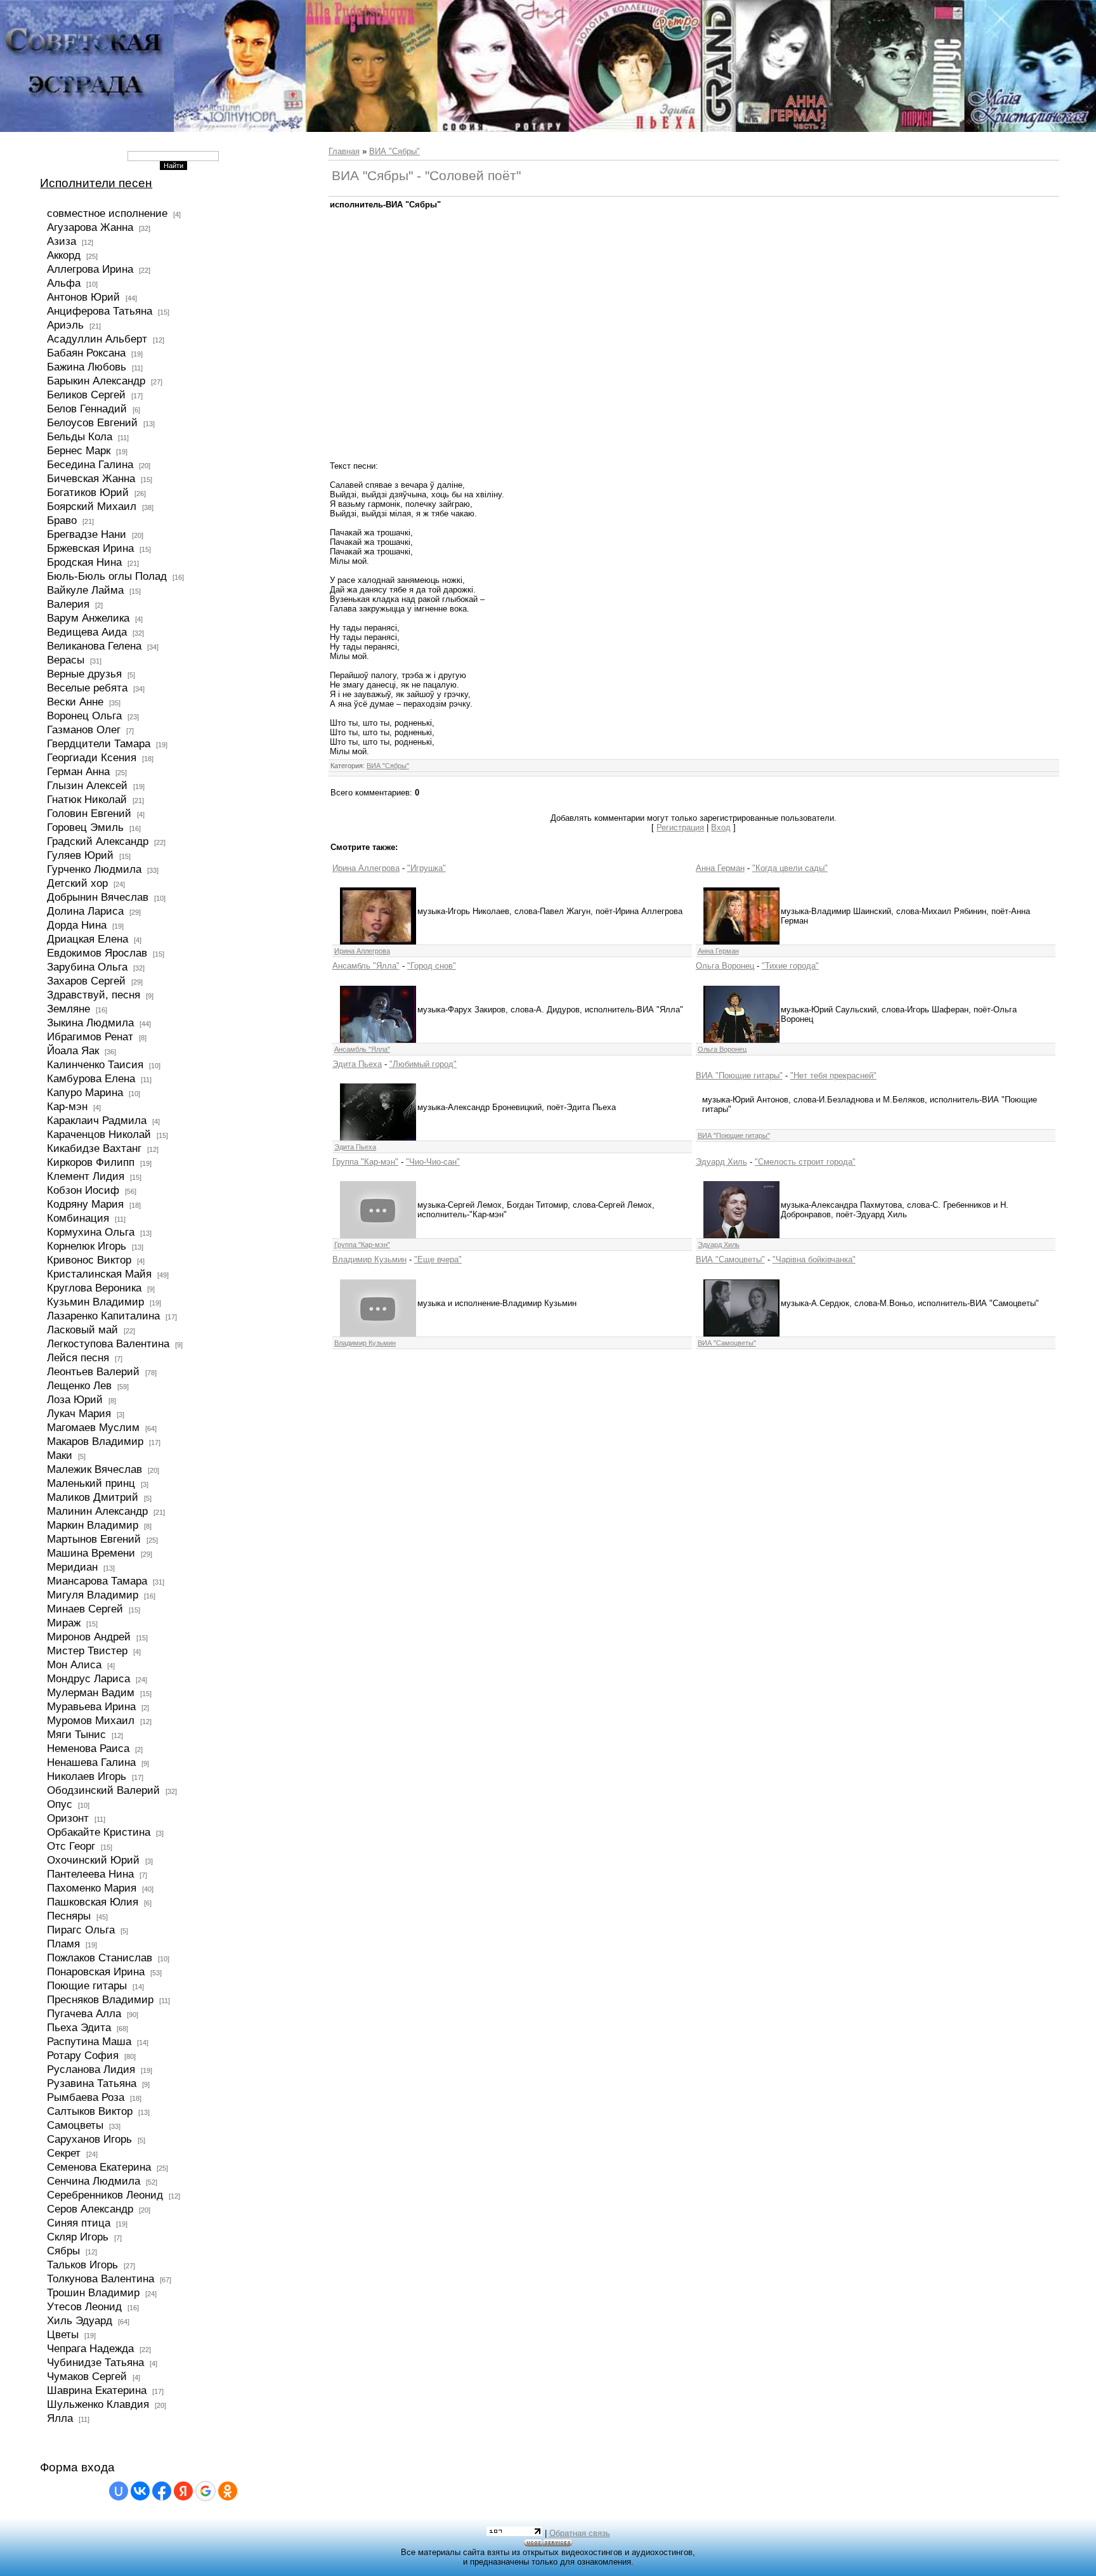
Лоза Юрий (75, 1399)
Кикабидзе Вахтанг (94, 1148)
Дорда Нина (77, 925)
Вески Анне (75, 702)
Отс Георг (71, 1846)
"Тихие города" (790, 966)
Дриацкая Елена (88, 939)
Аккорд (64, 255)
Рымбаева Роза (86, 2097)
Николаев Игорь (87, 1776)
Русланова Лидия (91, 2069)
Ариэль (65, 325)
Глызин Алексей (87, 785)
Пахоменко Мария (92, 1888)
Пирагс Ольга (81, 1930)
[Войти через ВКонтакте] (140, 2491)
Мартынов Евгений (94, 1539)
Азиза (62, 241)
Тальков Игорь (82, 2265)
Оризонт (68, 1818)
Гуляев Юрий (80, 855)
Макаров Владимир (95, 1441)
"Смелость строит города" (805, 1162)
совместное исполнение (107, 213)
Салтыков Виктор (90, 2111)
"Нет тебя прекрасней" (833, 1076)
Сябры (63, 2251)
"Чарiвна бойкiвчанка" (814, 1259)
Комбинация (78, 1218)
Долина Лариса (85, 911)
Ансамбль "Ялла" (366, 966)
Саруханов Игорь (89, 2139)
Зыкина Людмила (90, 1023)
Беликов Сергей (86, 395)
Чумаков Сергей (87, 2376)
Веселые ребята (87, 688)
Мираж (64, 1623)
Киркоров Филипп (91, 1162)
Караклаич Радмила (97, 1120)
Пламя (63, 1944)
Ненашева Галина (91, 1762)
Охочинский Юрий (93, 1860)
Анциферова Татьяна (100, 311)
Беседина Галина (90, 464)
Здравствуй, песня (94, 995)
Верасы (66, 660)
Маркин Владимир (93, 1525)
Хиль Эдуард (80, 2320)
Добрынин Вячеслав (98, 897)
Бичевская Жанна (91, 478)
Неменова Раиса (88, 1748)
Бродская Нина (84, 562)
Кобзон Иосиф (83, 1190)
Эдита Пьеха (357, 1064)
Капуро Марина (85, 1092)
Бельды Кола (80, 436)
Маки (60, 1455)
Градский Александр (98, 841)
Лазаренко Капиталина (103, 1316)
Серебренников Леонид (105, 2195)
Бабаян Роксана (86, 353)
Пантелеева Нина (90, 1874)
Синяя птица (79, 2223)
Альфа (64, 283)
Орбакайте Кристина (99, 1832)
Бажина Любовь (87, 367)
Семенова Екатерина (99, 2167)
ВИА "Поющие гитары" (739, 1076)
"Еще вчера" (438, 1259)
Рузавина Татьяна (92, 2083)
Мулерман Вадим (91, 1692)
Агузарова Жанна (90, 227)
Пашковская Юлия (93, 1902)
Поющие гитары (87, 1985)
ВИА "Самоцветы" (730, 1259)
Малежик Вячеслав (95, 1469)
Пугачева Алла (84, 2013)
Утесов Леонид (84, 2306)
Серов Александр (90, 2209)
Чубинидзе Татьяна (95, 2362)
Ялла (60, 2418)
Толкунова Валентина (101, 2279)
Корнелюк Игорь (87, 1246)
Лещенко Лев (79, 1385)
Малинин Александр (97, 1511)
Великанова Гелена (94, 646)
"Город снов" (432, 966)
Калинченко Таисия (95, 1064)
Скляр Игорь (78, 2237)
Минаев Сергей (85, 1609)
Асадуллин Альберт (97, 339)
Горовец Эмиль (85, 827)
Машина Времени (91, 1553)
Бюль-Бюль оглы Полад (107, 576)
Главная (344, 151)
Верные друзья (84, 674)
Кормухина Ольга (91, 1232)
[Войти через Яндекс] (183, 2491)
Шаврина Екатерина (97, 2390)
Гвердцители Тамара (99, 743)
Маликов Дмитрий (93, 1497)
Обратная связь (580, 2533)
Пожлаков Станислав (100, 1958)
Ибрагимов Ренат (90, 1036)
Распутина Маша (89, 2041)
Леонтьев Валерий (93, 1371)
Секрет (64, 2153)
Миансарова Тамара (97, 1581)
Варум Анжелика (88, 618)
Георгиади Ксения (92, 757)
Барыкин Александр (96, 381)
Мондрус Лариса (88, 1678)
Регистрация (680, 827)
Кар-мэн (67, 1106)
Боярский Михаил (92, 506)
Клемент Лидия (86, 1176)
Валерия (68, 604)
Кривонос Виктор (89, 1260)
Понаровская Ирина (96, 1971)
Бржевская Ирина (90, 548)
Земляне (68, 1009)
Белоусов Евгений (92, 422)
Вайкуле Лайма (85, 590)
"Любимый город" (423, 1064)
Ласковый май (82, 1330)
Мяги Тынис (76, 1734)
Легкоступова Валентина (108, 1344)
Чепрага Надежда (90, 2348)
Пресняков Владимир (100, 1999)
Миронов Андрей (89, 1637)
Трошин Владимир (93, 2292)
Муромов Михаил (91, 1720)
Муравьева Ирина (91, 1706)
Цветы (63, 2334)
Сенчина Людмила (94, 2181)
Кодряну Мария (85, 1204)
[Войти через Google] (205, 2491)
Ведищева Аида (87, 632)
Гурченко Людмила (94, 869)
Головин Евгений (89, 813)
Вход (721, 827)
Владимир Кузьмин (369, 1259)
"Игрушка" (427, 868)
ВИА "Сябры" (395, 151)
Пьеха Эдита (79, 2027)
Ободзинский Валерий (103, 1790)
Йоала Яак (73, 1050)
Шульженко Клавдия (98, 2404)
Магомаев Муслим (93, 1427)
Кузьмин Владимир (95, 1302)
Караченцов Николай (99, 1134)
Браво (62, 520)
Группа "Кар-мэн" (365, 1162)
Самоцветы (75, 2125)
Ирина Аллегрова (366, 868)
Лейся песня (78, 1357)
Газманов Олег (84, 729)
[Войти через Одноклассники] (228, 2491)
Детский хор (77, 883)
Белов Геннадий (87, 409)
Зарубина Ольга (87, 967)
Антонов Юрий (83, 297)
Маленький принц (91, 1483)
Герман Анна (78, 771)
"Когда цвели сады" (790, 868)
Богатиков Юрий (88, 492)
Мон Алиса (74, 1664)
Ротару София (83, 2055)
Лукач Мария (79, 1413)
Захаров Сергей (86, 981)
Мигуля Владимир (93, 1595)
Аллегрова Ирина (90, 269)
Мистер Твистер (87, 1651)
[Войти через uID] (119, 2491)
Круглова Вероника (94, 1288)
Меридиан (72, 1567)
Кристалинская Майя (99, 1274)
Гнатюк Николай (87, 799)
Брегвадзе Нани (87, 534)
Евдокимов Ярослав (97, 953)
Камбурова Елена (91, 1078)
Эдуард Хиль (721, 1162)
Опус (60, 1804)
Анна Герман (720, 868)
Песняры (69, 1916)
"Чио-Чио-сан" (433, 1162)
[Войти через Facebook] (162, 2491)
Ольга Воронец (725, 966)
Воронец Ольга (84, 716)
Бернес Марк (79, 450)
